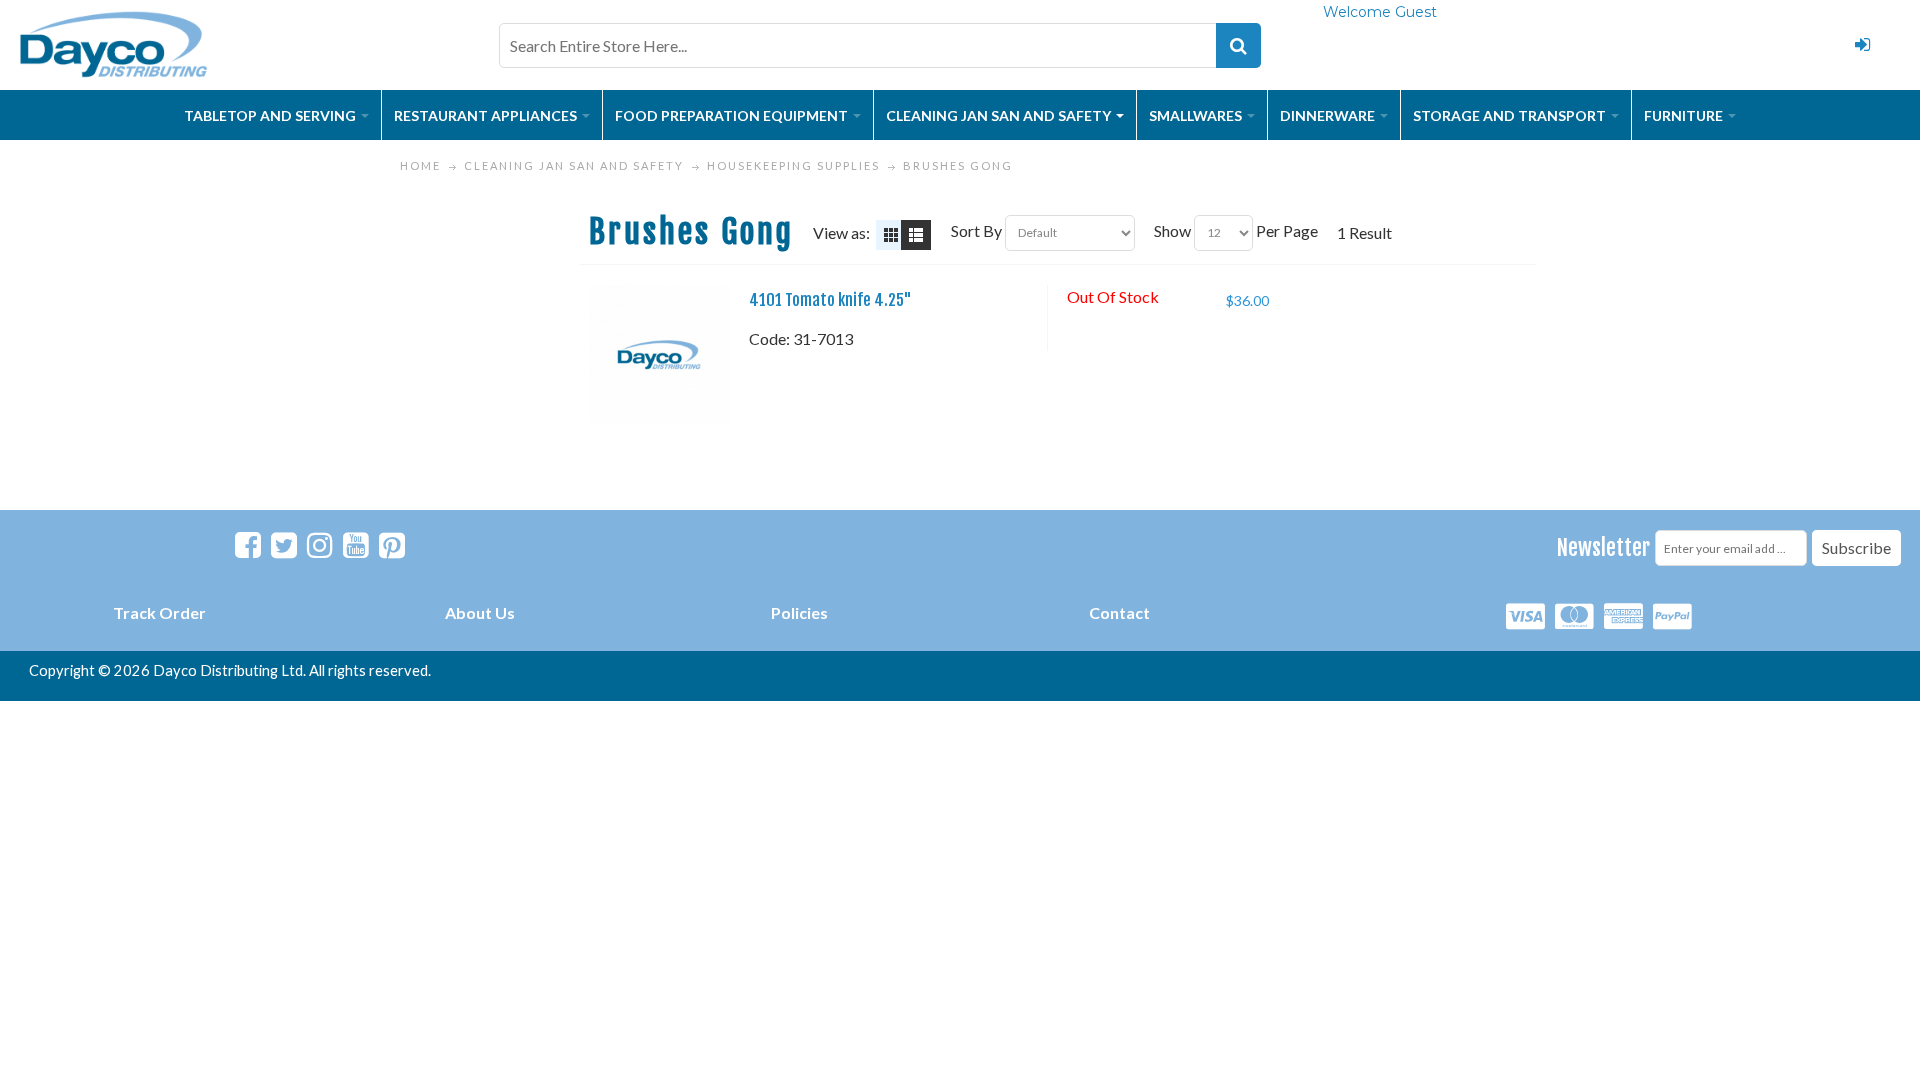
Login (1862, 45)
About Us (480, 612)
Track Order (159, 612)
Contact (1119, 612)
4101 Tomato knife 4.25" (830, 300)
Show (1172, 230)
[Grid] (891, 235)
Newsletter (1603, 547)
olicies (804, 612)
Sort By (976, 230)
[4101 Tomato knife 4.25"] (659, 355)
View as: (841, 232)
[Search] (1238, 45)
